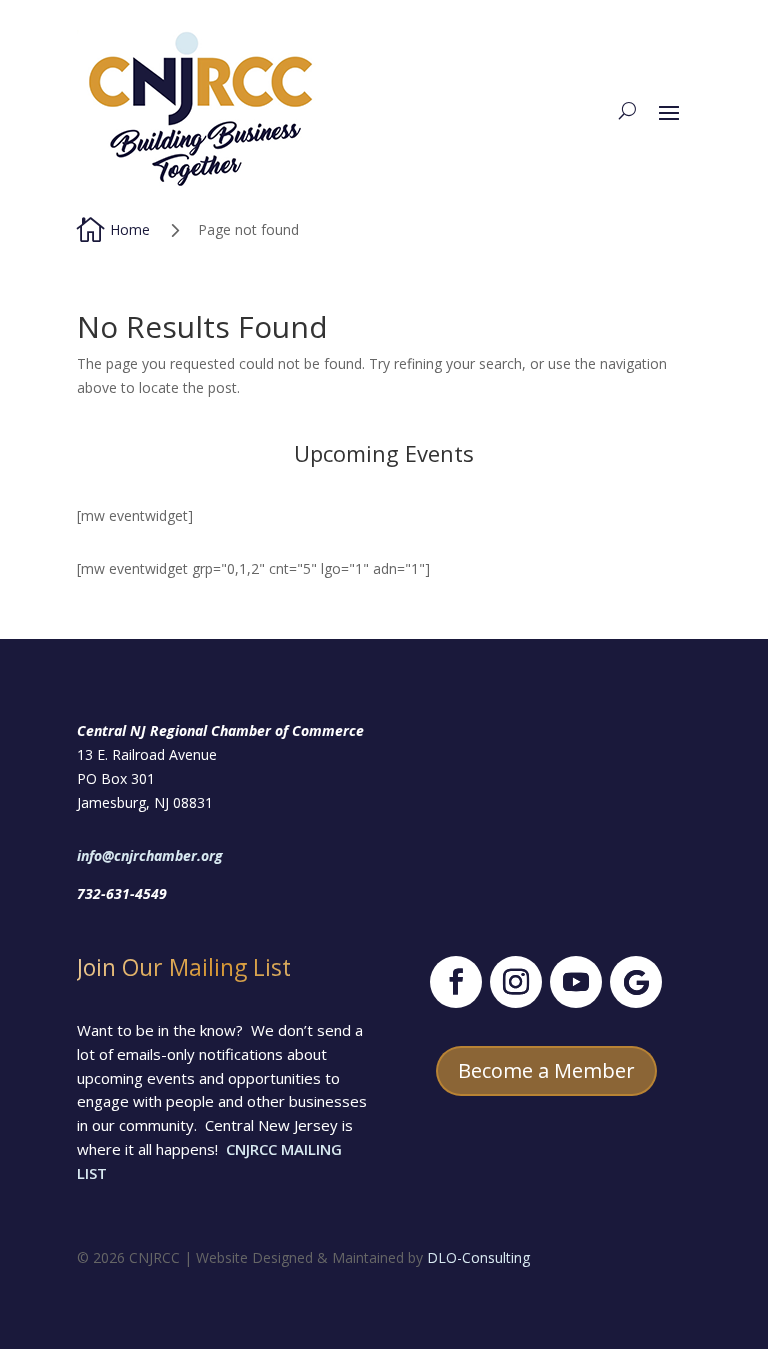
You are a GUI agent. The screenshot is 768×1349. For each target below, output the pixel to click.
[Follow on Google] (636, 982)
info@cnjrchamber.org (150, 855)
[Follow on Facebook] (456, 982)
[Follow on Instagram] (516, 982)
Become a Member (546, 1070)
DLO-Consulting (478, 1257)
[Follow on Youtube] (576, 982)
